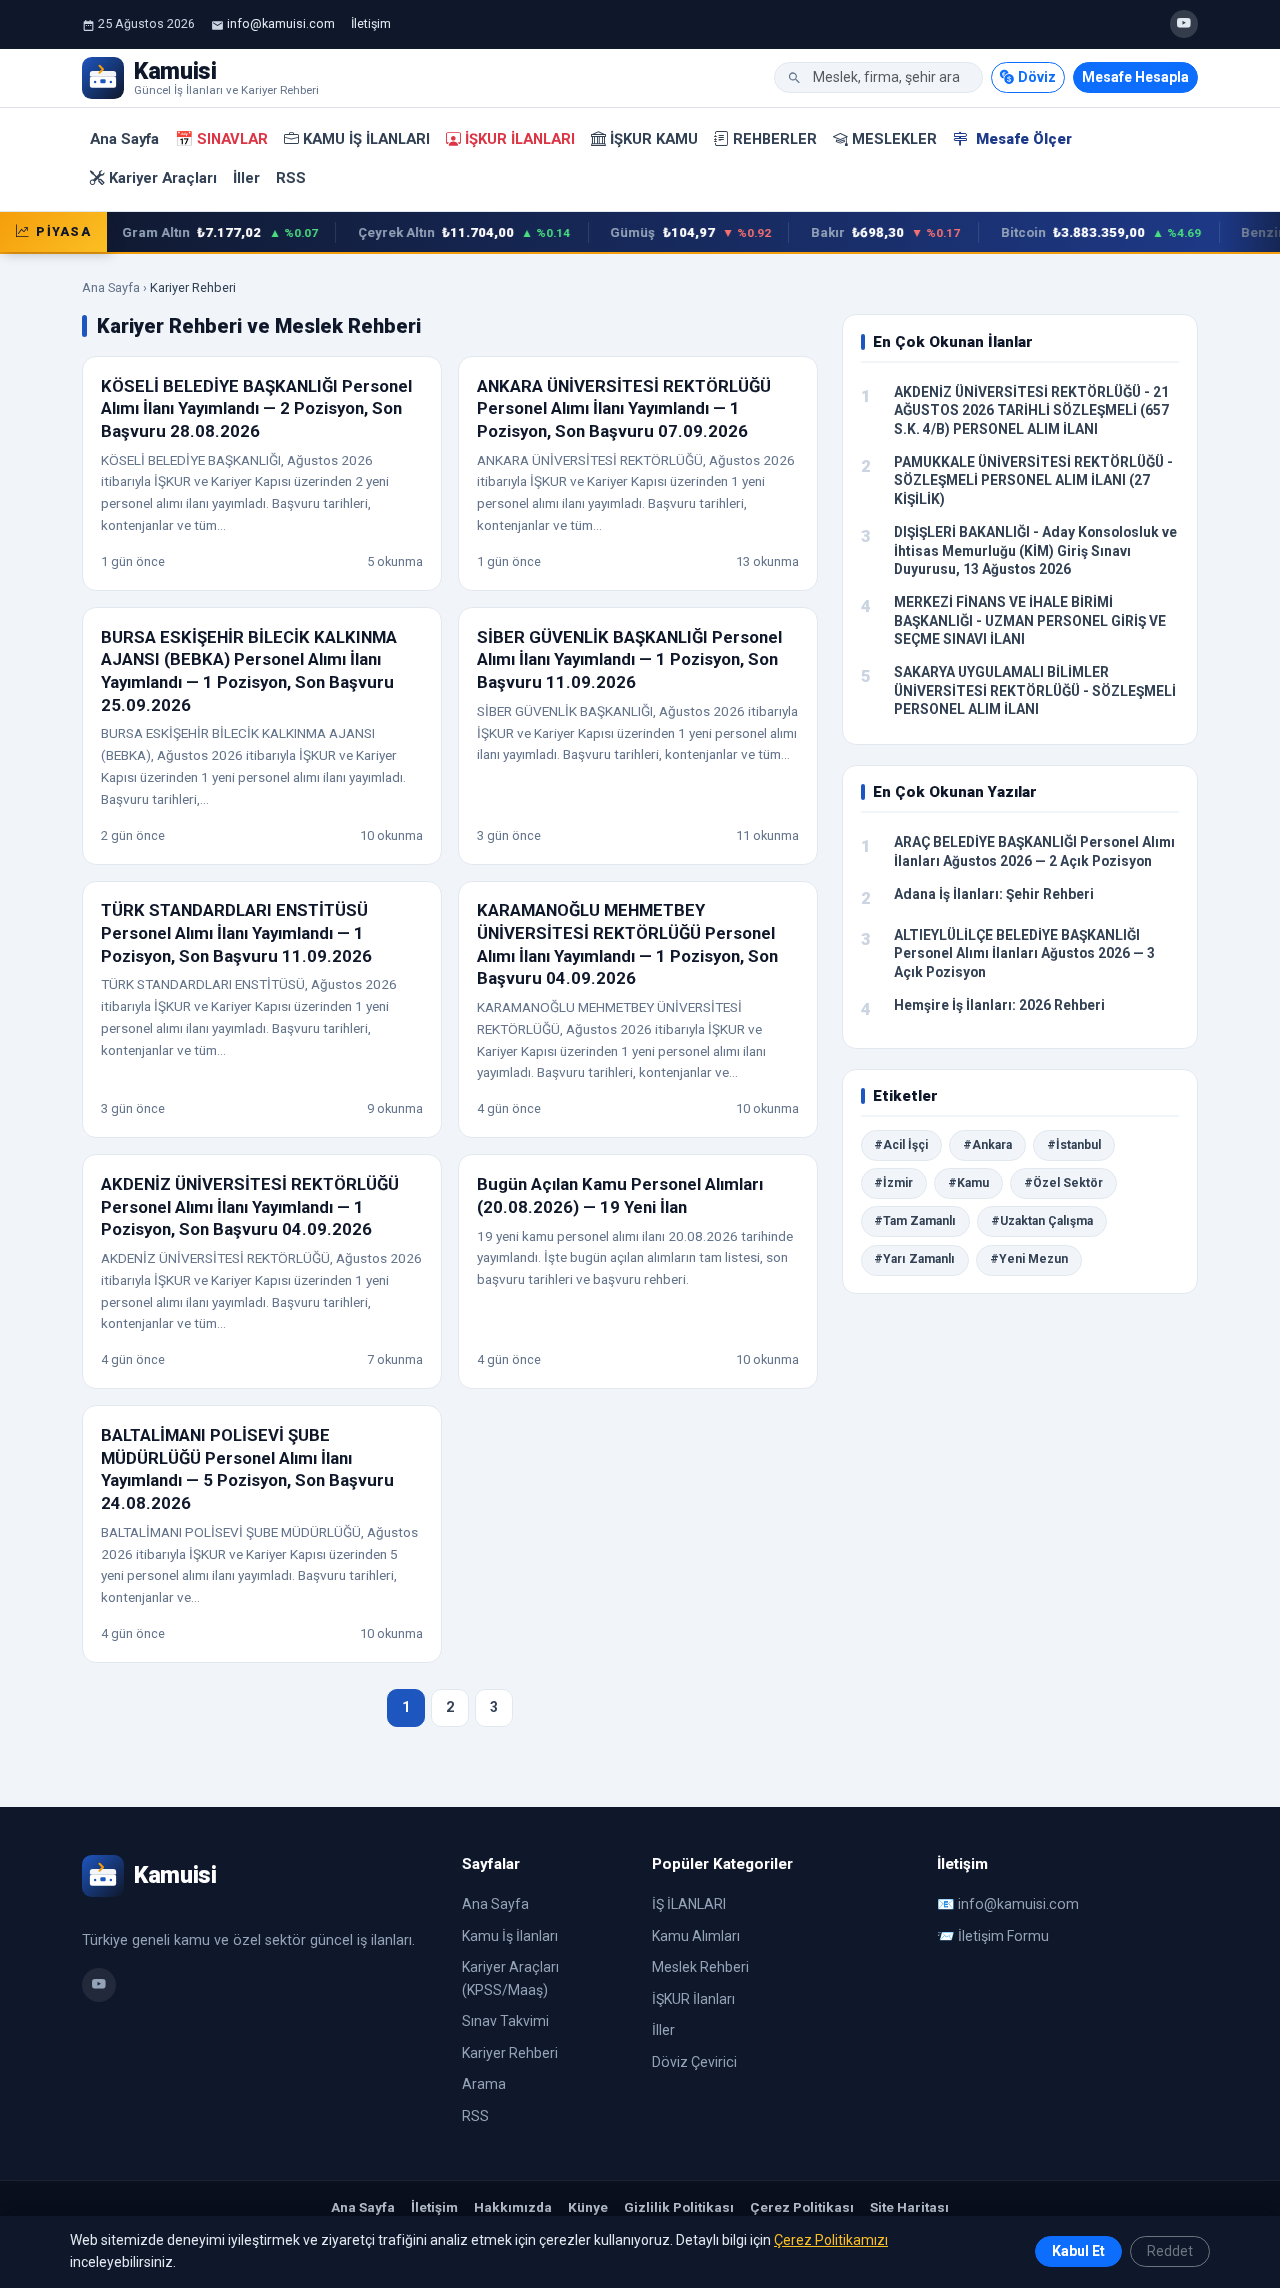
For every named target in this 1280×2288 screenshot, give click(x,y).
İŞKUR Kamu (654, 139)
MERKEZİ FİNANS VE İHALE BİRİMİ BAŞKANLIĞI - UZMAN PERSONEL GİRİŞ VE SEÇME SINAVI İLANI (1030, 620)
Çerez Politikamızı (831, 2240)
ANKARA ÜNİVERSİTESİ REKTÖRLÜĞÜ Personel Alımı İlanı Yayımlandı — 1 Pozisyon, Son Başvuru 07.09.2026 (624, 408)
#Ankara (987, 1145)
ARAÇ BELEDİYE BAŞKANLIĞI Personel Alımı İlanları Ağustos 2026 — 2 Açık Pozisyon (1034, 851)
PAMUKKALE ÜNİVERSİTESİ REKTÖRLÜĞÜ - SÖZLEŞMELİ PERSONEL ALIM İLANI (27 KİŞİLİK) (1033, 480)
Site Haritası (909, 2207)
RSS (291, 178)
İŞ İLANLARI (689, 1904)
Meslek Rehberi (700, 1967)
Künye (588, 2207)
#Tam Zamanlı (915, 1221)
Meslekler (894, 139)
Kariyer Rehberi (510, 2053)
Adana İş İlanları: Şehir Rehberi (994, 894)
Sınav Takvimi (505, 2021)
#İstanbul (1074, 1145)
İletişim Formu (1003, 1936)
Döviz (1037, 77)
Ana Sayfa (124, 139)
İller (246, 178)
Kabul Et (1078, 2251)
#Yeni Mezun (1029, 1259)
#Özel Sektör (1063, 1183)
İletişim (371, 23)
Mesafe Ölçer (1022, 139)
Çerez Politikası (802, 2207)
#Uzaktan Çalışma (1042, 1221)
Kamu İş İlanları (366, 139)
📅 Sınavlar (221, 139)
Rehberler (775, 139)
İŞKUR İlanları (520, 139)
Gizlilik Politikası (679, 2207)
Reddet (1170, 2251)
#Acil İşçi (901, 1145)
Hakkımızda (513, 2207)
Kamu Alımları (696, 1936)
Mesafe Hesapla (1135, 77)
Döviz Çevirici (694, 2062)
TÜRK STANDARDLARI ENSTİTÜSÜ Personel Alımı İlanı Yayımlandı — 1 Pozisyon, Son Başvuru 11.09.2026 (236, 932)
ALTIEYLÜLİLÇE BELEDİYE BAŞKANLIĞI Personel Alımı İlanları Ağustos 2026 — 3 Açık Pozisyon (1024, 953)
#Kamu (968, 1183)
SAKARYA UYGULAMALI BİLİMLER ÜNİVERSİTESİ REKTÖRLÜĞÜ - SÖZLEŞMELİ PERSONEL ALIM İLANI (1035, 690)
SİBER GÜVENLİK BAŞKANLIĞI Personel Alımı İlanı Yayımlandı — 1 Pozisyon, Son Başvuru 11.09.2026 (629, 659)
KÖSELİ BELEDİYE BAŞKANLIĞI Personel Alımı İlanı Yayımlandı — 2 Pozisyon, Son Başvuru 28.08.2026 (256, 408)
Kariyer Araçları (163, 178)
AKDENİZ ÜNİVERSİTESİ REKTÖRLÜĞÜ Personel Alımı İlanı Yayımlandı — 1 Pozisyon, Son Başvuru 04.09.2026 (250, 1206)
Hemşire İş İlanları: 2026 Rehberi (999, 1005)
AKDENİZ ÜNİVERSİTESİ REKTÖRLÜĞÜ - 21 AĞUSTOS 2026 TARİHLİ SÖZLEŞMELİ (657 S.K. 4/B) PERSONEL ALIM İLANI (1031, 410)
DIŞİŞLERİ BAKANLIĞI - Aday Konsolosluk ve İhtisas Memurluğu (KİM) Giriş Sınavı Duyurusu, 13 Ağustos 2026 (1035, 550)
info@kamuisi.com (281, 23)
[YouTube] (1184, 24)
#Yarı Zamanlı (914, 1259)
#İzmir (893, 1183)
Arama (484, 2084)
